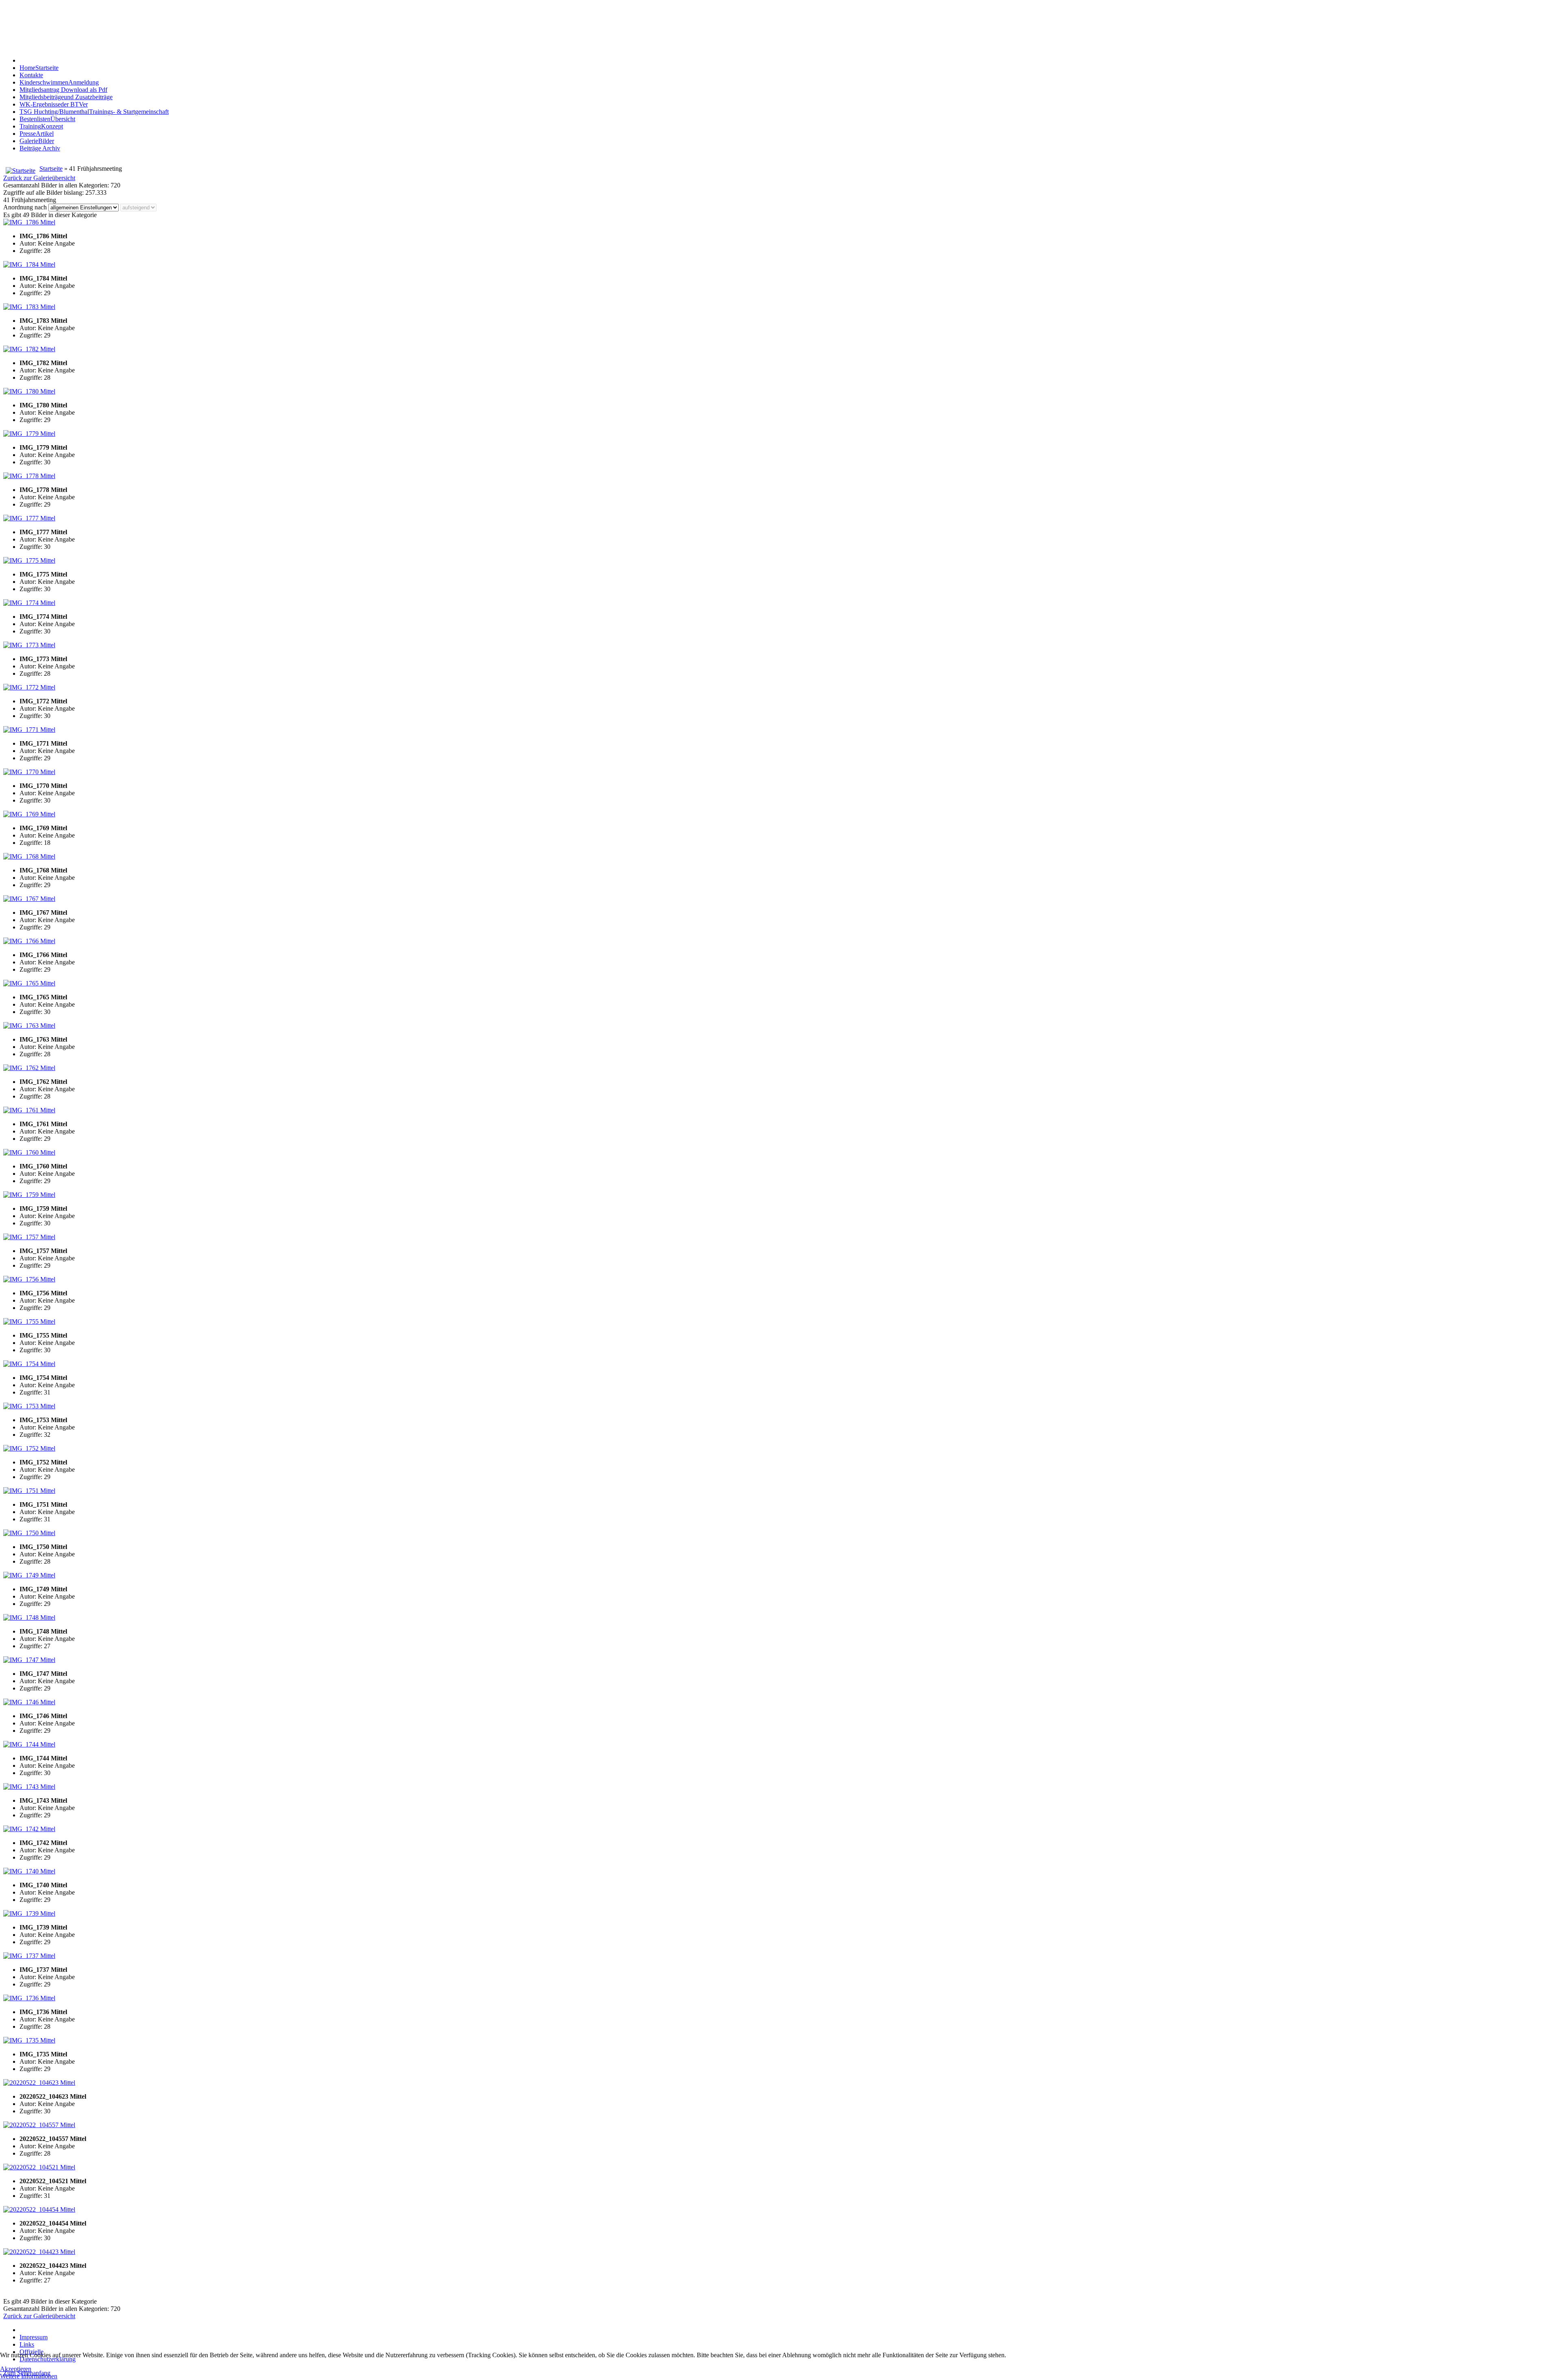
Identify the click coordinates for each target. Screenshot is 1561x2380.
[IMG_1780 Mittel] (29, 391)
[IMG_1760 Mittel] (29, 1152)
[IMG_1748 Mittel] (29, 1617)
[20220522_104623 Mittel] (39, 2083)
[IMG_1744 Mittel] (29, 1744)
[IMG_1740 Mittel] (29, 1871)
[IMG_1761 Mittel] (29, 1110)
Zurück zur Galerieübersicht (39, 178)
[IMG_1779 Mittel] (29, 434)
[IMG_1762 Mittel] (29, 1068)
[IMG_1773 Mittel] (29, 645)
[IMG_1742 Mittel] (29, 1829)
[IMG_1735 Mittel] (29, 2040)
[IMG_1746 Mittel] (29, 1702)
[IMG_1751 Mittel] (29, 1491)
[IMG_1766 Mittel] (29, 941)
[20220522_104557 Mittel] (39, 2125)
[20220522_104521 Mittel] (39, 2167)
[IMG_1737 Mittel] (29, 1956)
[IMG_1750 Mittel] (29, 1533)
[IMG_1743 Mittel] (29, 1787)
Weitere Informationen (29, 2376)
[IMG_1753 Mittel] (29, 1406)
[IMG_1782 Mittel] (29, 349)
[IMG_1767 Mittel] (29, 899)
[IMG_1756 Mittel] (29, 1279)
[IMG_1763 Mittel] (29, 1026)
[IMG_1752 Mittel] (29, 1448)
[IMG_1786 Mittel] (29, 222)
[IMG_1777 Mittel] (29, 518)
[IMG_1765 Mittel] (29, 983)
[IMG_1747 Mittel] (29, 1660)
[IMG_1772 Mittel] (29, 687)
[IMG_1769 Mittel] (29, 814)
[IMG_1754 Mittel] (29, 1364)
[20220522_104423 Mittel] (39, 2252)
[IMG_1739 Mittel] (29, 1913)
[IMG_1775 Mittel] (29, 560)
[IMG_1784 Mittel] (29, 264)
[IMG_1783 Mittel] (29, 307)
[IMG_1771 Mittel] (29, 730)
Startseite (51, 169)
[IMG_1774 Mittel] (29, 603)
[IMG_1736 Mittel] (29, 1998)
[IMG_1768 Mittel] (29, 856)
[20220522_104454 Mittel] (39, 2209)
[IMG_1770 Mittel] (29, 772)
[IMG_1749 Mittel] (29, 1575)
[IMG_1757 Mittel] (29, 1237)
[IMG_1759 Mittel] (29, 1195)
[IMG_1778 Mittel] (29, 476)
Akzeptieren (16, 2369)
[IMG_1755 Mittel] (29, 1322)
